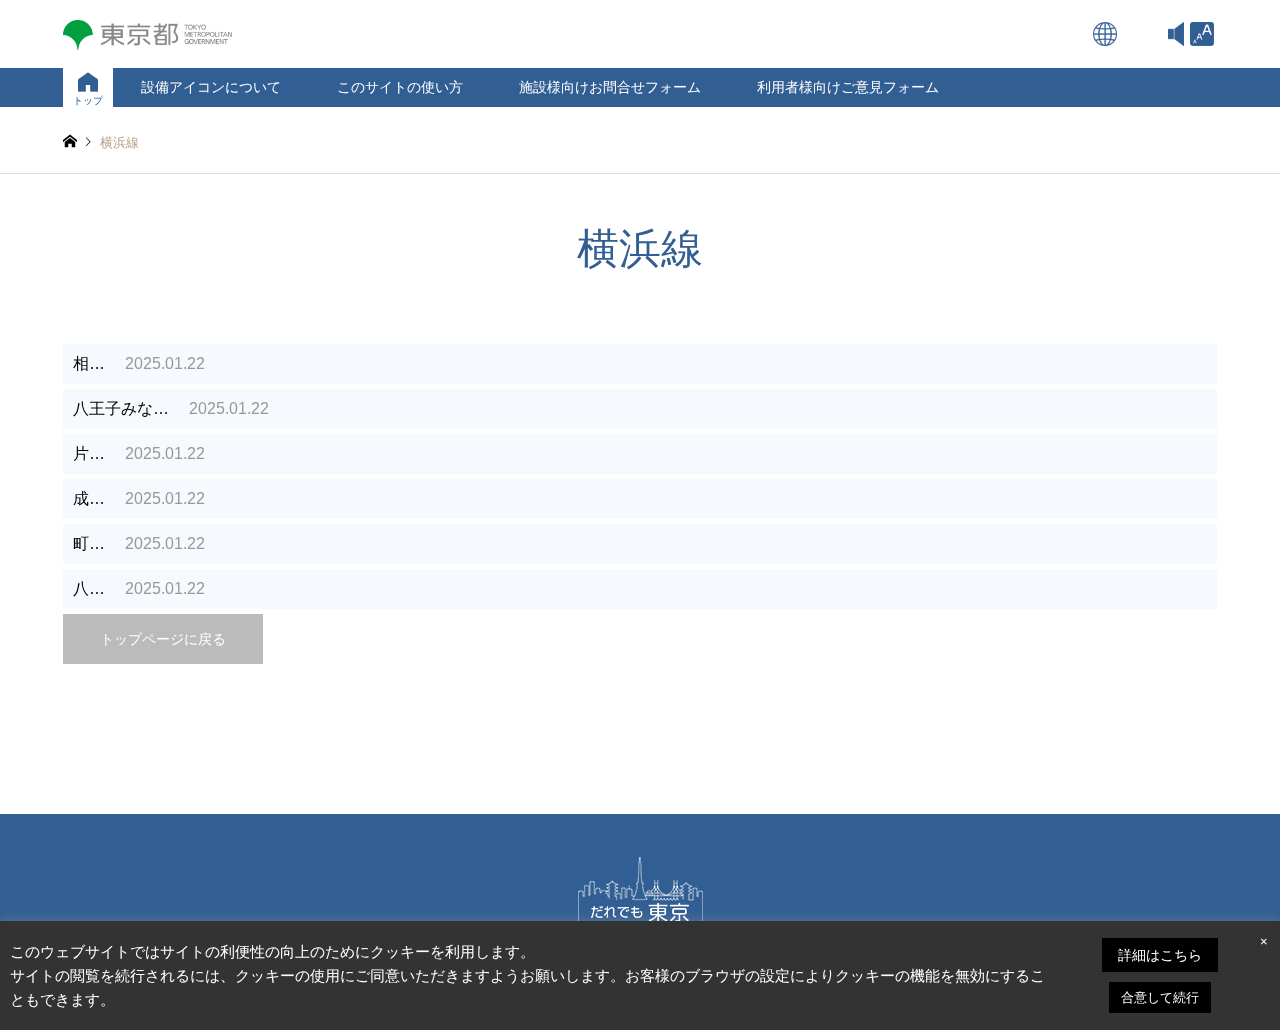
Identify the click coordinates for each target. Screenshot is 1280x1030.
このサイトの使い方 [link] (400, 87)
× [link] (1264, 941)
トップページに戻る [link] (163, 639)
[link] (1202, 34)
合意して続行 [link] (1160, 997)
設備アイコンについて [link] (211, 87)
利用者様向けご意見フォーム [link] (848, 87)
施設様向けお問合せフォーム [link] (610, 87)
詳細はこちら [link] (1160, 955)
